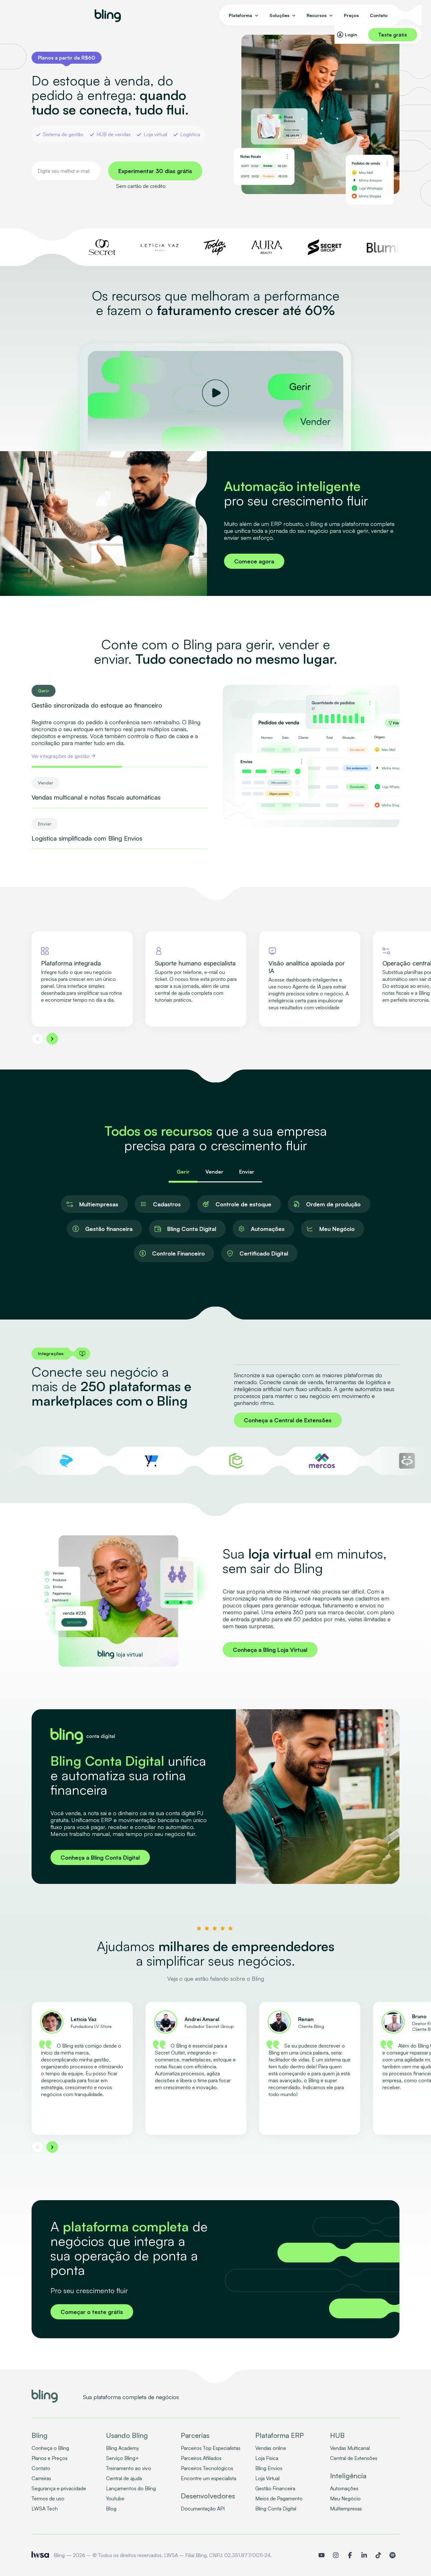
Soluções (279, 15)
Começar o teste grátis (92, 2312)
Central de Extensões (354, 2458)
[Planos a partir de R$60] (67, 58)
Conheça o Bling (50, 2448)
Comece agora (254, 561)
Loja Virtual (267, 2478)
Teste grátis (393, 35)
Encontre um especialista (209, 2478)
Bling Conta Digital (276, 2509)
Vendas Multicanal (350, 2448)
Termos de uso (48, 2498)
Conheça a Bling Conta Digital (100, 1857)
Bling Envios (269, 2468)
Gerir (183, 1172)
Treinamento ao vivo (129, 2468)
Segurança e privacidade (59, 2488)
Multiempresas (346, 2509)
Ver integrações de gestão (61, 756)
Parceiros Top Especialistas (211, 2448)
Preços (351, 15)
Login (351, 35)
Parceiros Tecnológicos (207, 2468)
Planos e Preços (50, 2458)
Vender (214, 1172)
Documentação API (203, 2509)
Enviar (247, 1172)
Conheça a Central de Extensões (288, 1420)
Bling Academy (123, 2448)
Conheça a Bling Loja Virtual (270, 1650)
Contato (379, 15)
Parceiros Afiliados (201, 2458)
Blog (111, 2509)
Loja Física (267, 2458)
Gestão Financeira (275, 2488)
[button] (37, 1039)
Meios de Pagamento (279, 2498)
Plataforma (240, 15)
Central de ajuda (124, 2478)
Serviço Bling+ (122, 2458)
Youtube (115, 2498)
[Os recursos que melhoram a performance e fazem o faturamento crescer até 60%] (215, 394)
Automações (344, 2488)
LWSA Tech (45, 2509)
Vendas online (271, 2448)
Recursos (317, 15)
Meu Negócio (345, 2498)
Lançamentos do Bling (131, 2488)
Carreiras (41, 2478)
